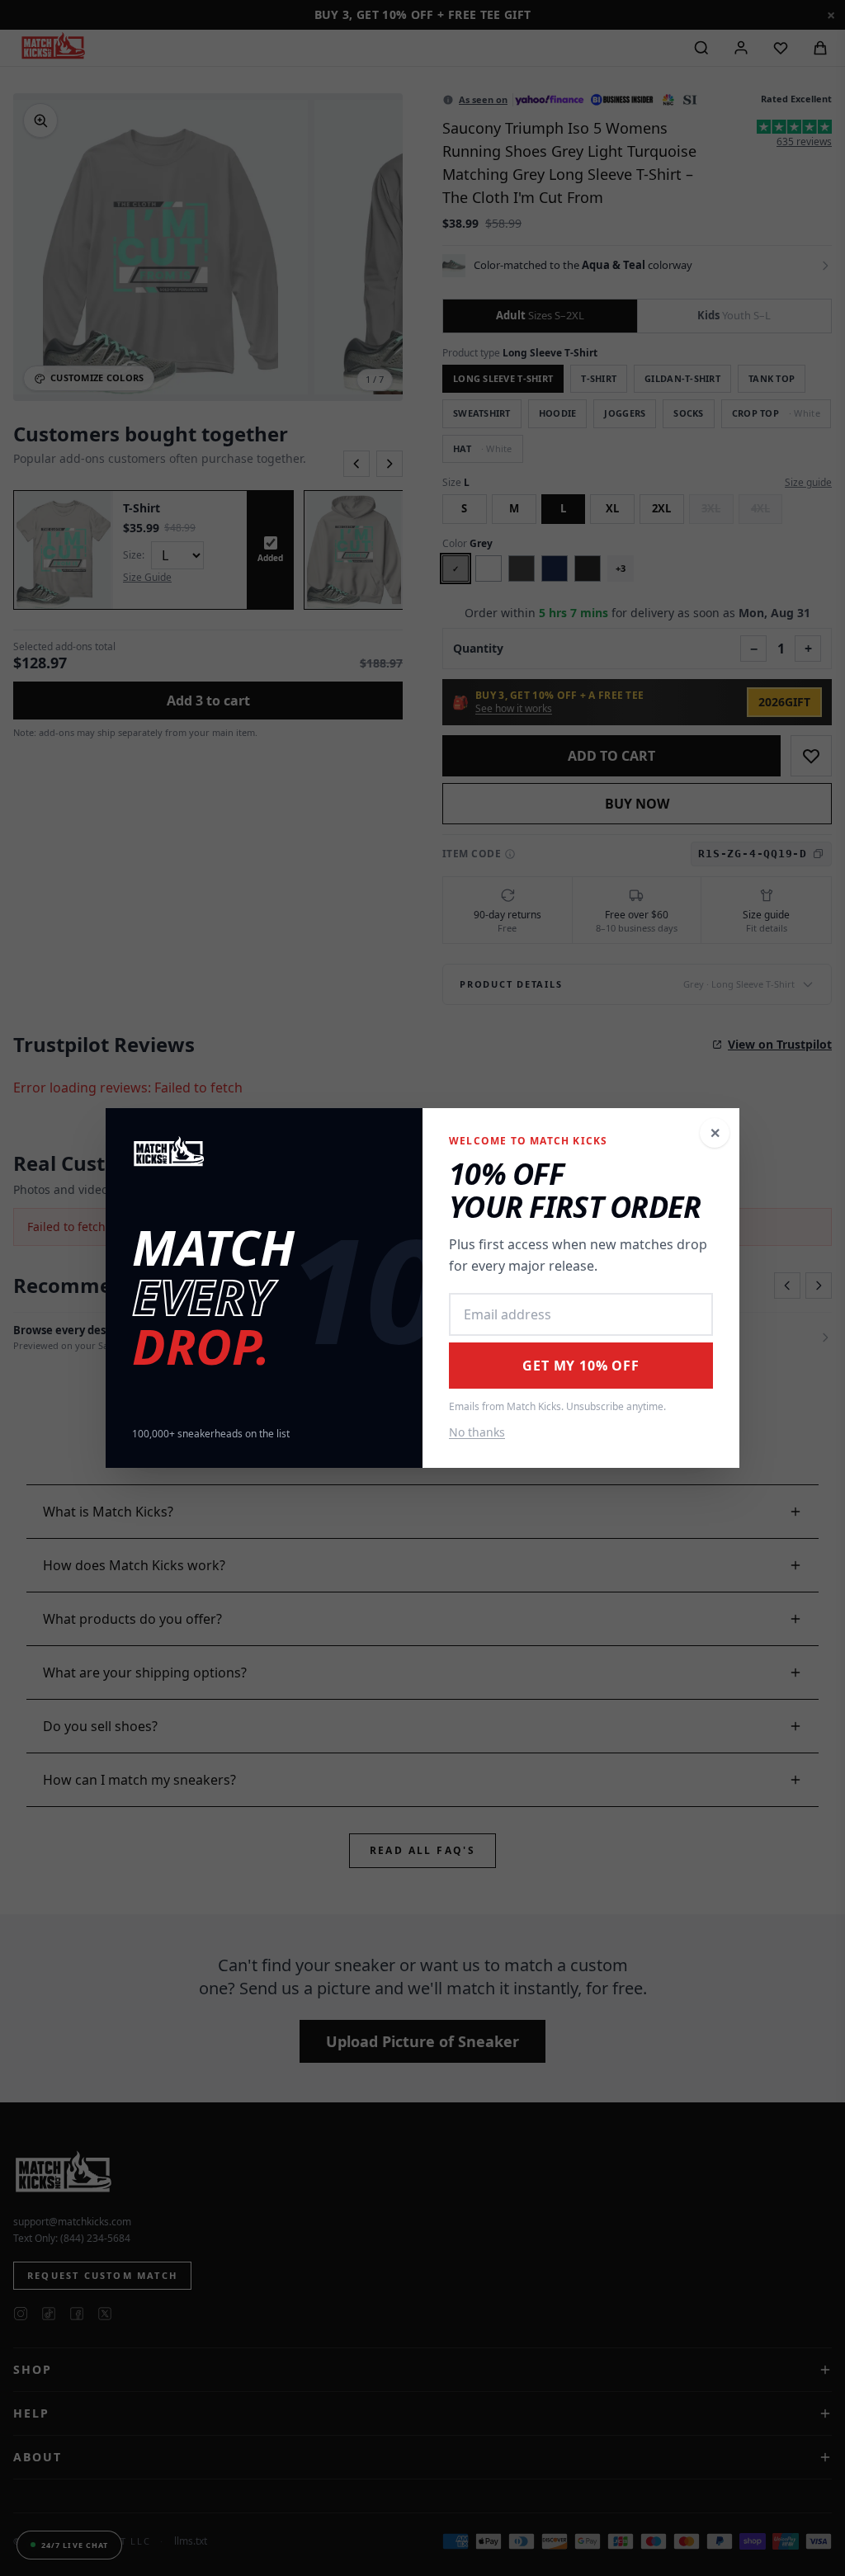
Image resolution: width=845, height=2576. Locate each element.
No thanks (477, 1432)
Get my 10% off (581, 1366)
